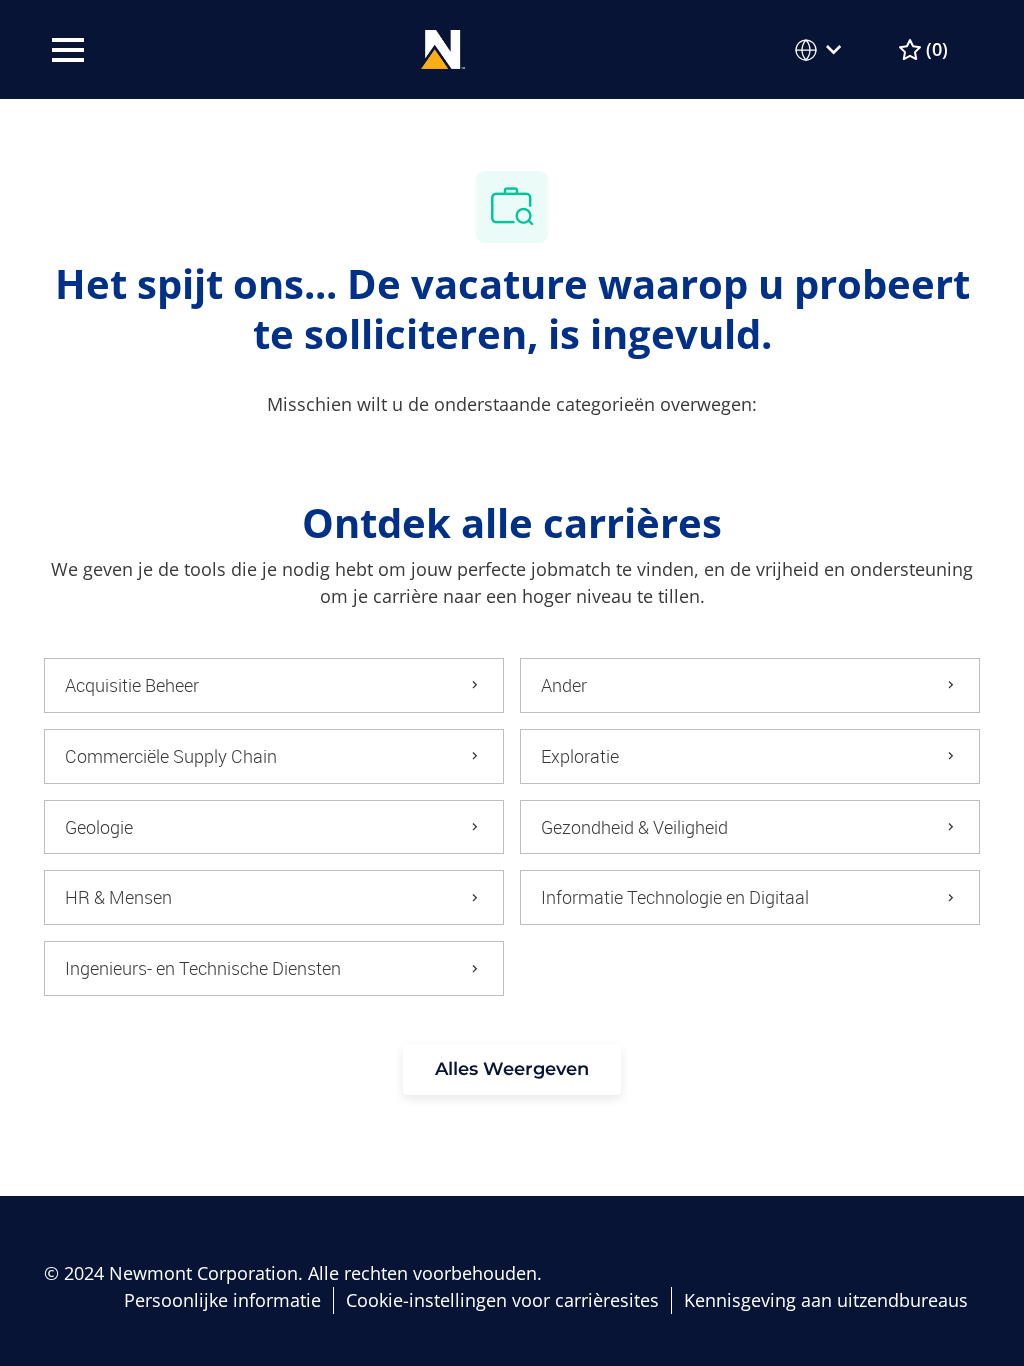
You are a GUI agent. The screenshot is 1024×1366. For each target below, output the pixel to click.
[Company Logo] (443, 47)
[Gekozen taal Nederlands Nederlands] (822, 49)
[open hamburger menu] (68, 50)
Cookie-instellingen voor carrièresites (502, 1300)
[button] (512, 1069)
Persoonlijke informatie (222, 1300)
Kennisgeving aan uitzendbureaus (826, 1300)
